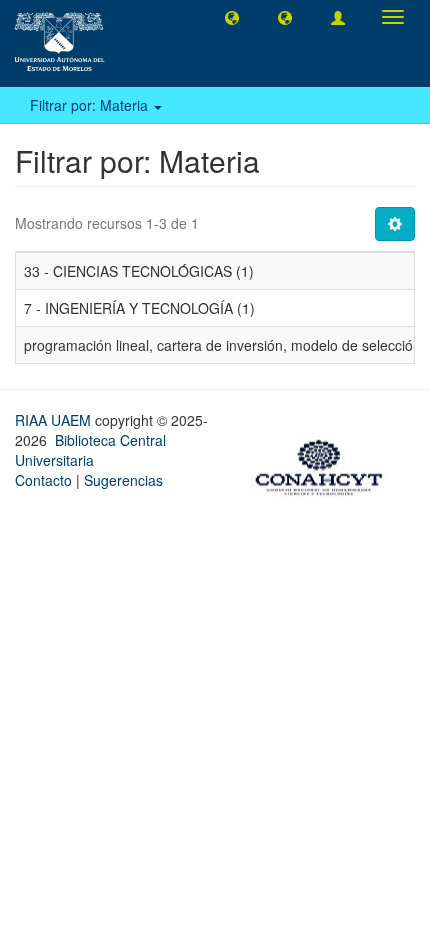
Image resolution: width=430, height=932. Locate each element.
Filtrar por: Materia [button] (91, 105)
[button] (232, 17)
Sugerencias (123, 480)
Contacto (43, 480)
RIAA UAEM (55, 420)
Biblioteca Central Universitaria (90, 450)
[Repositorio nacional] (325, 465)
